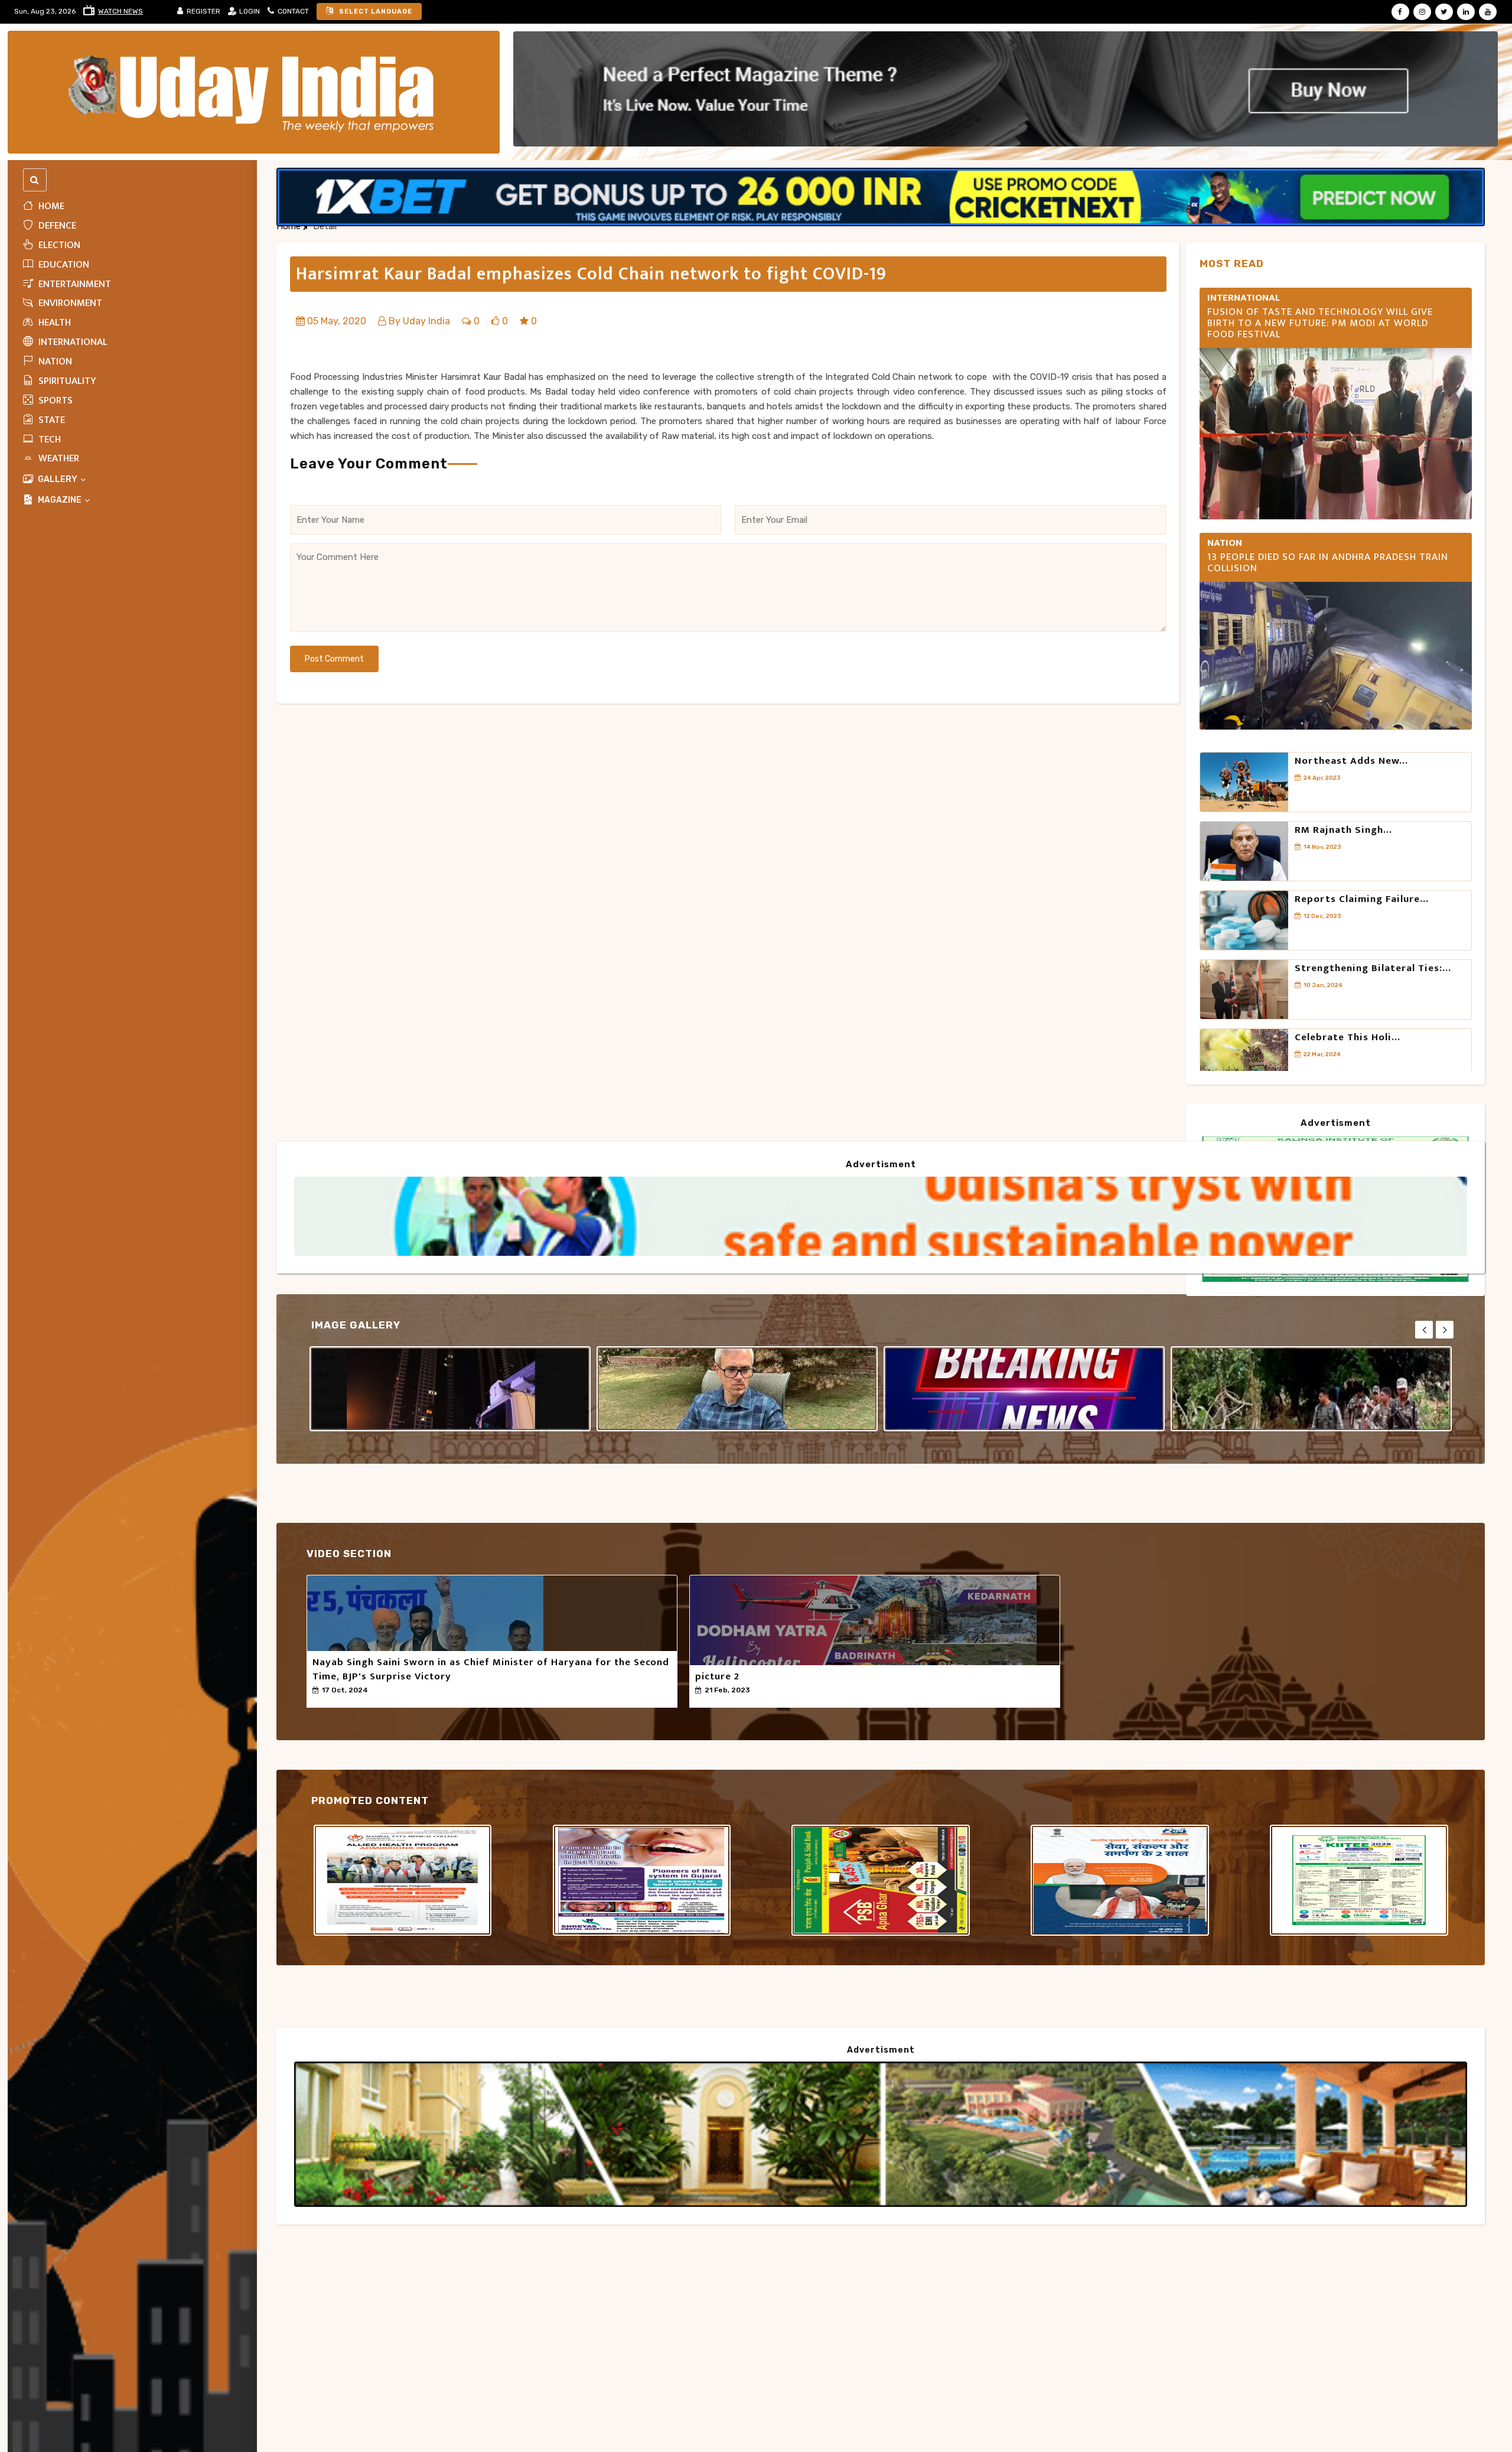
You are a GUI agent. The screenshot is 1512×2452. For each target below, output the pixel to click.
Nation (54, 362)
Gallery (58, 480)
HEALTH (53, 323)
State (50, 420)
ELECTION (58, 245)
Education (63, 265)
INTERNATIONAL (72, 343)
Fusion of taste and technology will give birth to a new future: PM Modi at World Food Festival (1320, 323)
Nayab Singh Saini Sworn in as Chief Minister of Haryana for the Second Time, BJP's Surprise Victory (491, 1669)
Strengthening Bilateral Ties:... (1373, 968)
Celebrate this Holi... (1348, 1037)
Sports (54, 400)
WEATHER (58, 459)
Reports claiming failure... (1362, 899)
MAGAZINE (60, 501)
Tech (48, 439)
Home (50, 206)
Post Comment (334, 659)
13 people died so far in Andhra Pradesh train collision (1328, 563)
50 (325, 1701)
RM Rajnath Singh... (1343, 830)
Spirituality (66, 381)
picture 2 (717, 1676)
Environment (69, 304)
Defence (56, 226)
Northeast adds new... (1351, 761)
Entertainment (74, 284)
